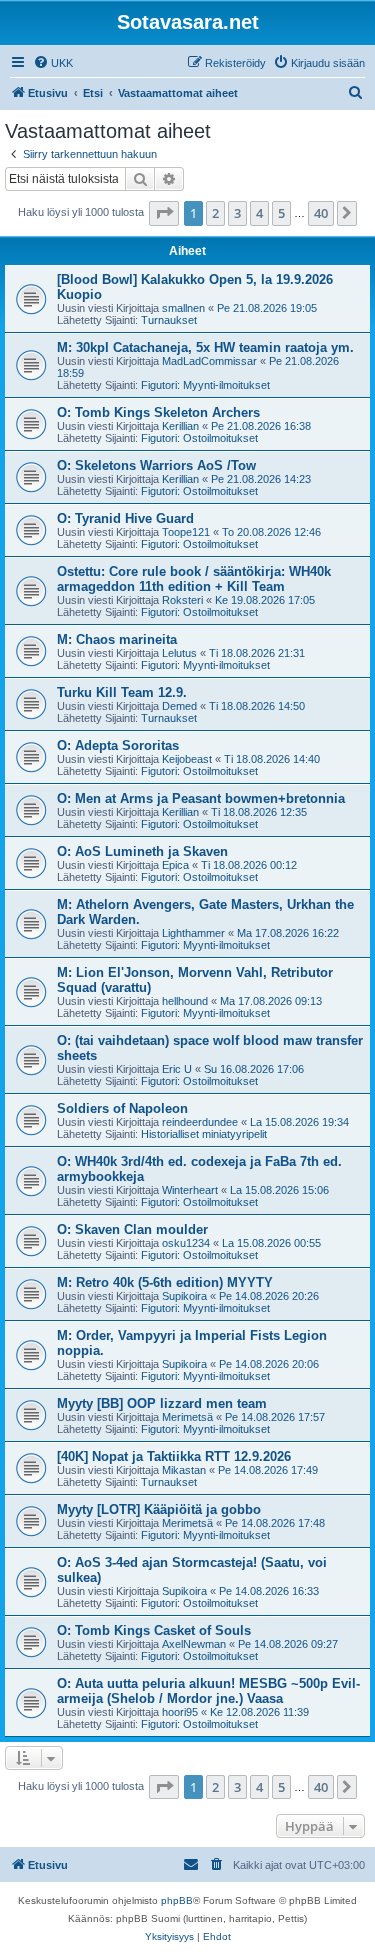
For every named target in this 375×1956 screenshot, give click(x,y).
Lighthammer (193, 933)
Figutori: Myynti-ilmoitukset (205, 385)
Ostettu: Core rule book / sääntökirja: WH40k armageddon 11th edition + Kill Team (194, 579)
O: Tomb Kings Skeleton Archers (158, 412)
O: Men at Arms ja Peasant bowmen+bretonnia (201, 798)
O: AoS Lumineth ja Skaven (142, 851)
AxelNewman (194, 1644)
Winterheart (190, 1190)
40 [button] (321, 213)
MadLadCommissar (209, 361)
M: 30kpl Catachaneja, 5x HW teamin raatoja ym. (205, 347)
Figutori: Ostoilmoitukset (199, 438)
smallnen (183, 308)
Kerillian (180, 426)
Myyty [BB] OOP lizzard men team (162, 1403)
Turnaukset (169, 320)
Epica (175, 865)
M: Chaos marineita (117, 639)
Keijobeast (187, 759)
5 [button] (281, 213)
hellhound (185, 1001)
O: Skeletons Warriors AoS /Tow (156, 465)
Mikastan (184, 1470)
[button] (164, 213)
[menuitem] (53, 63)
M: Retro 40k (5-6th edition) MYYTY (165, 1282)
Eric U (177, 1069)
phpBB (177, 1900)
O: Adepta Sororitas (118, 745)
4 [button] (259, 213)
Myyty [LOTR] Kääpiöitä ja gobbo (159, 1509)
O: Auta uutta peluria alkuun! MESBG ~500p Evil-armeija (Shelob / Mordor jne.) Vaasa (208, 1691)
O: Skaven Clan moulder (132, 1229)
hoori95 (180, 1712)
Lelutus (179, 653)
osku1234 (186, 1243)
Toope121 (186, 532)
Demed (179, 706)
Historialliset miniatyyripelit (204, 1134)
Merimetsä (187, 1417)
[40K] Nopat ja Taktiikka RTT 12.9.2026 (174, 1456)
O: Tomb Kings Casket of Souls (154, 1630)
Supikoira (184, 1296)
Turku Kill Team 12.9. (122, 692)
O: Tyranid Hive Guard (125, 518)
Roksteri (182, 600)
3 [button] (237, 213)
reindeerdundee (200, 1122)
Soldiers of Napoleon (122, 1108)
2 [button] (215, 213)
